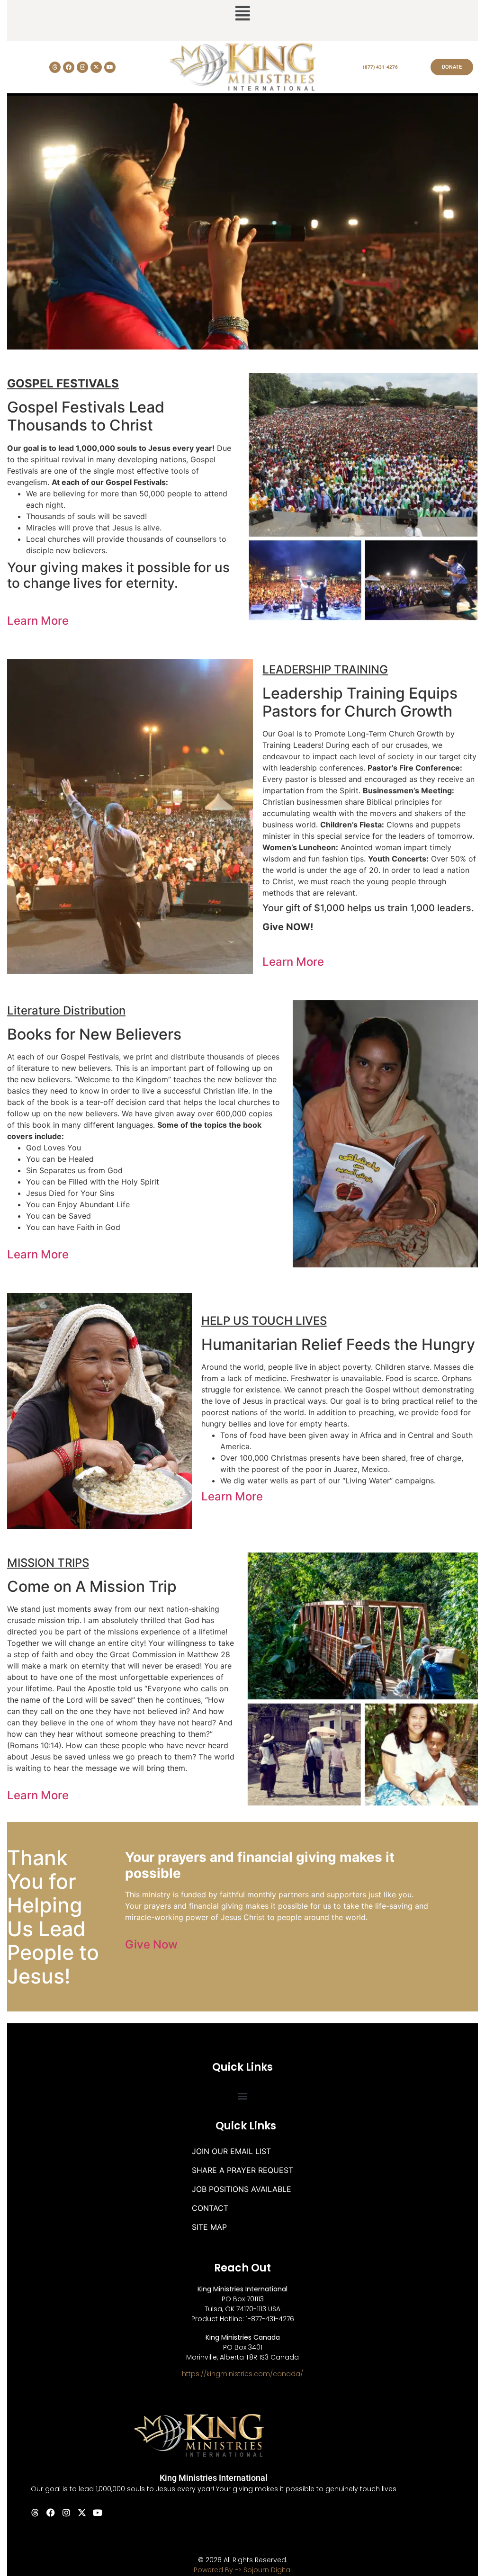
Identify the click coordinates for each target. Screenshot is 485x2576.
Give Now (151, 1944)
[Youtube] (110, 67)
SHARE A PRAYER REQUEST (242, 2170)
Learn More (38, 621)
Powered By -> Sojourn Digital (243, 2570)
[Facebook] (69, 67)
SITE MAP (209, 2227)
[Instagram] (82, 67)
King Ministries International (214, 2478)
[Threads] (55, 67)
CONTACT (210, 2208)
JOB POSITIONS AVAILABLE (242, 2189)
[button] (242, 14)
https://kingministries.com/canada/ (242, 2374)
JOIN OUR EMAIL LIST (231, 2151)
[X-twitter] (96, 67)
